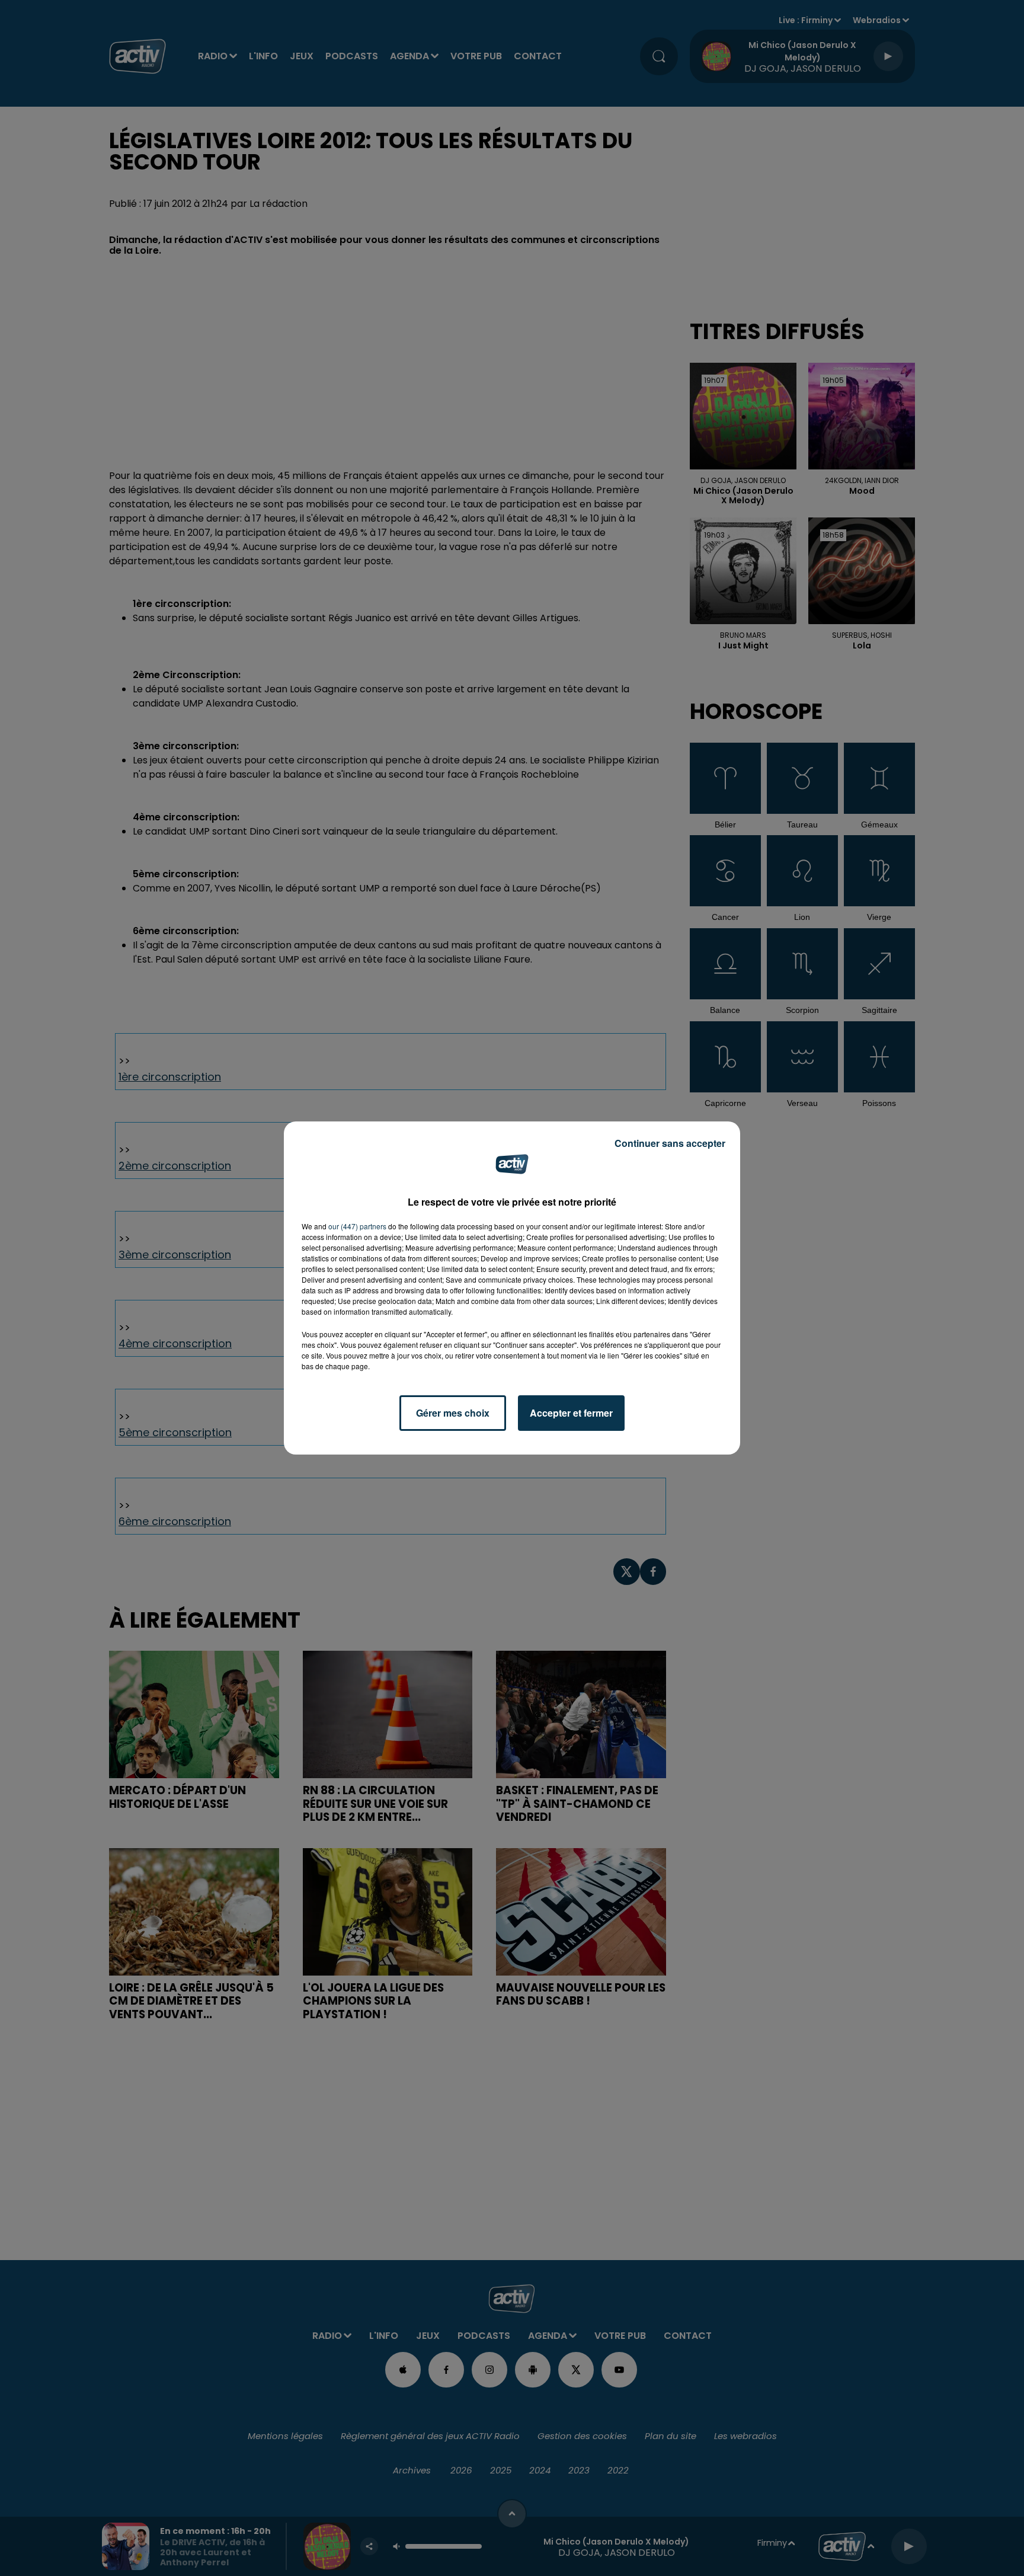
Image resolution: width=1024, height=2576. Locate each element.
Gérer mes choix (453, 1413)
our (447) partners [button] (357, 1226)
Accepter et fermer (571, 1413)
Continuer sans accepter (670, 1143)
